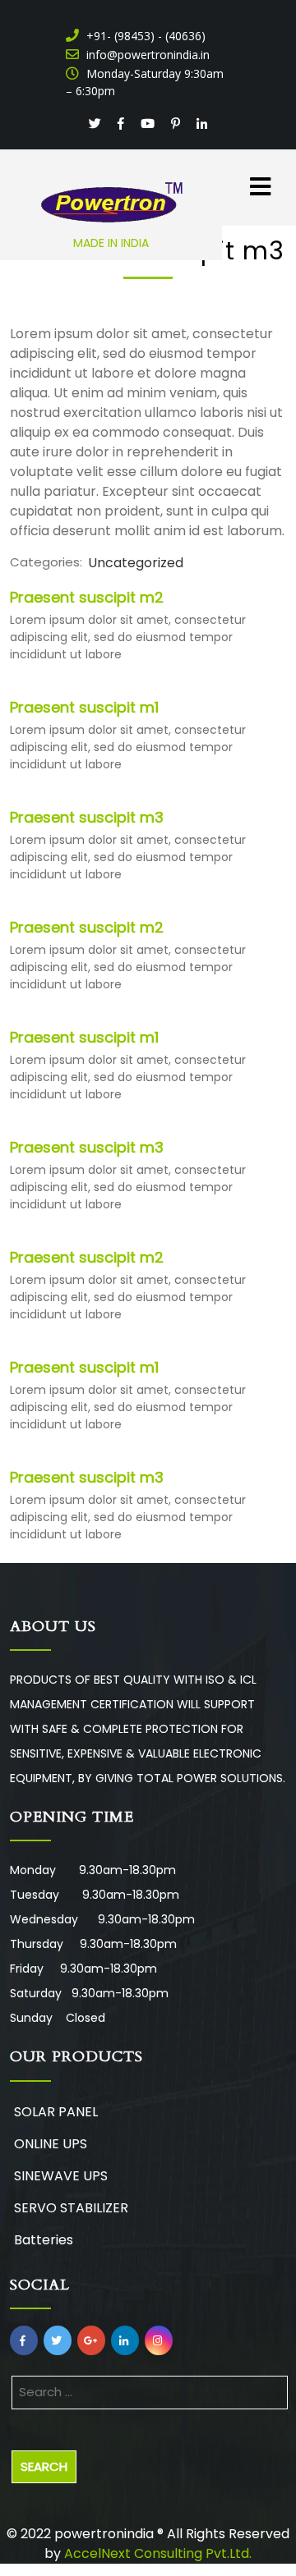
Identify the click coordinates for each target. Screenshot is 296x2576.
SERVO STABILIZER (71, 2208)
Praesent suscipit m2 (87, 597)
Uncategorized (136, 563)
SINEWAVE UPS (61, 2176)
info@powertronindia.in (146, 55)
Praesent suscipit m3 (87, 817)
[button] (247, 178)
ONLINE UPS (51, 2144)
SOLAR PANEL (56, 2112)
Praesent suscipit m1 (84, 707)
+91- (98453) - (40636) (144, 36)
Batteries (44, 2240)
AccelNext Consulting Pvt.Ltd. (158, 2553)
